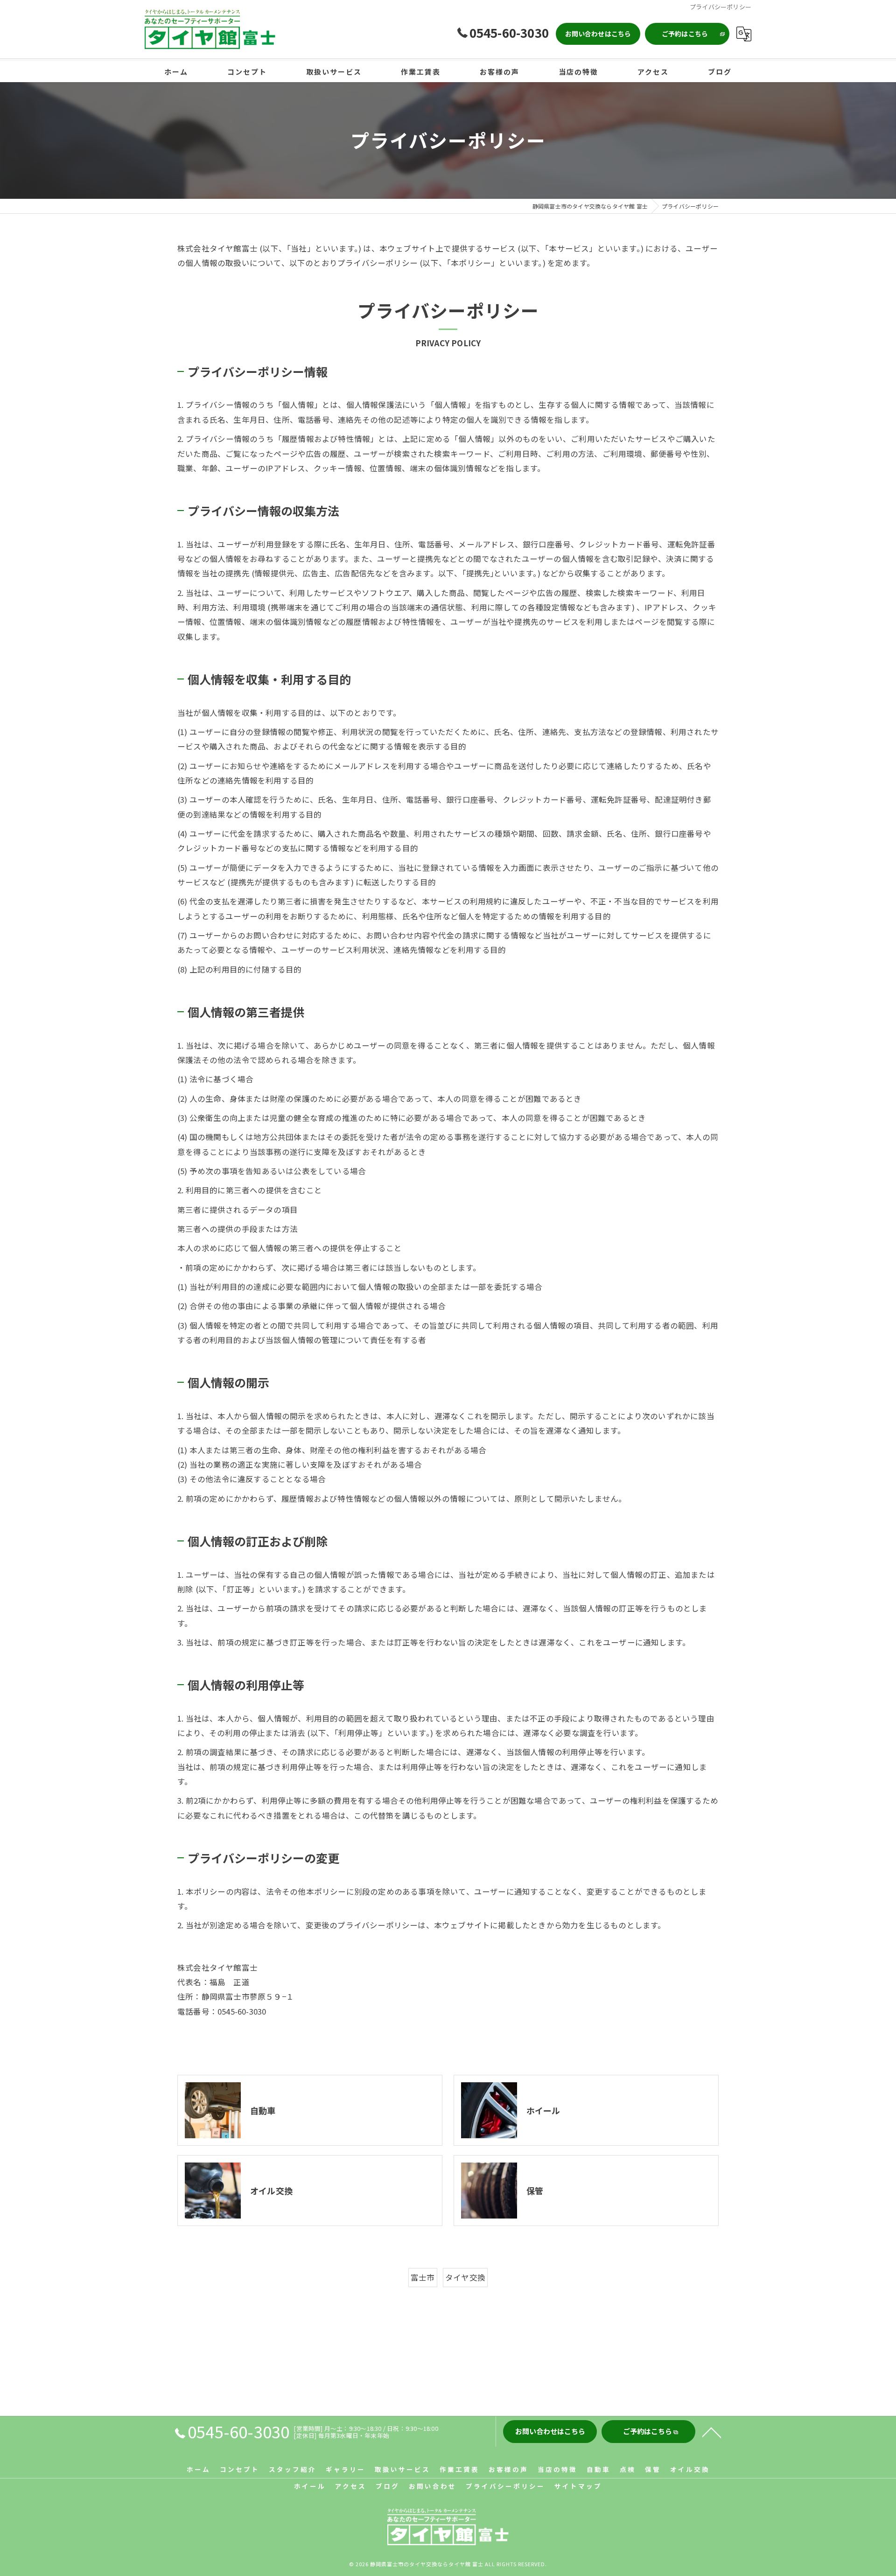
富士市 (423, 2277)
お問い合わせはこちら (598, 34)
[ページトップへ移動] (712, 2432)
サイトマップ (578, 2486)
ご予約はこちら (685, 34)
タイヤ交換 (465, 2277)
